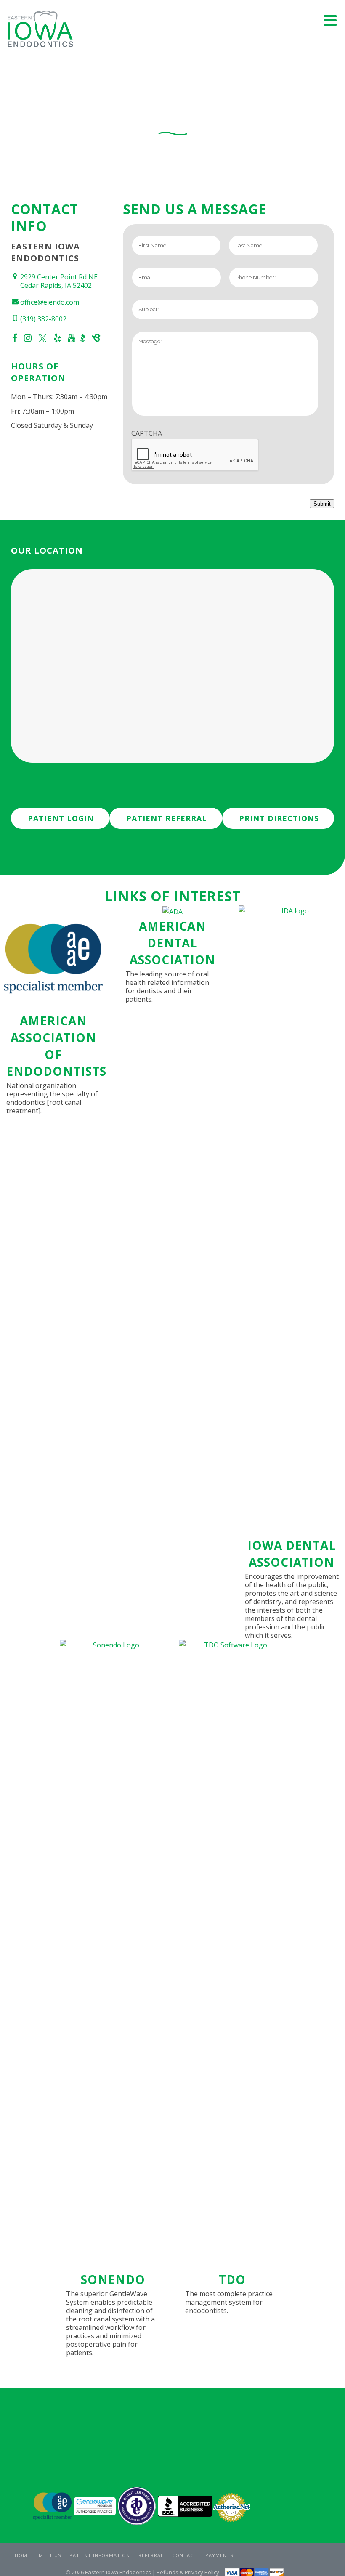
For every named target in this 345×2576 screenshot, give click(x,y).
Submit (322, 504)
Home (23, 2555)
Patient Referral (167, 818)
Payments (219, 2555)
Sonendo (113, 2279)
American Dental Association (172, 943)
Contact (184, 2555)
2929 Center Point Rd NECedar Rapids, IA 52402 (59, 281)
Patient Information (100, 2555)
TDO (232, 2279)
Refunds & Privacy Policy (188, 2572)
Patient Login (61, 818)
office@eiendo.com (50, 302)
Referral (151, 2555)
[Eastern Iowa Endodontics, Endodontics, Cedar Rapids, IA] (185, 2507)
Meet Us (50, 2555)
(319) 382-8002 (43, 319)
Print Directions (279, 818)
